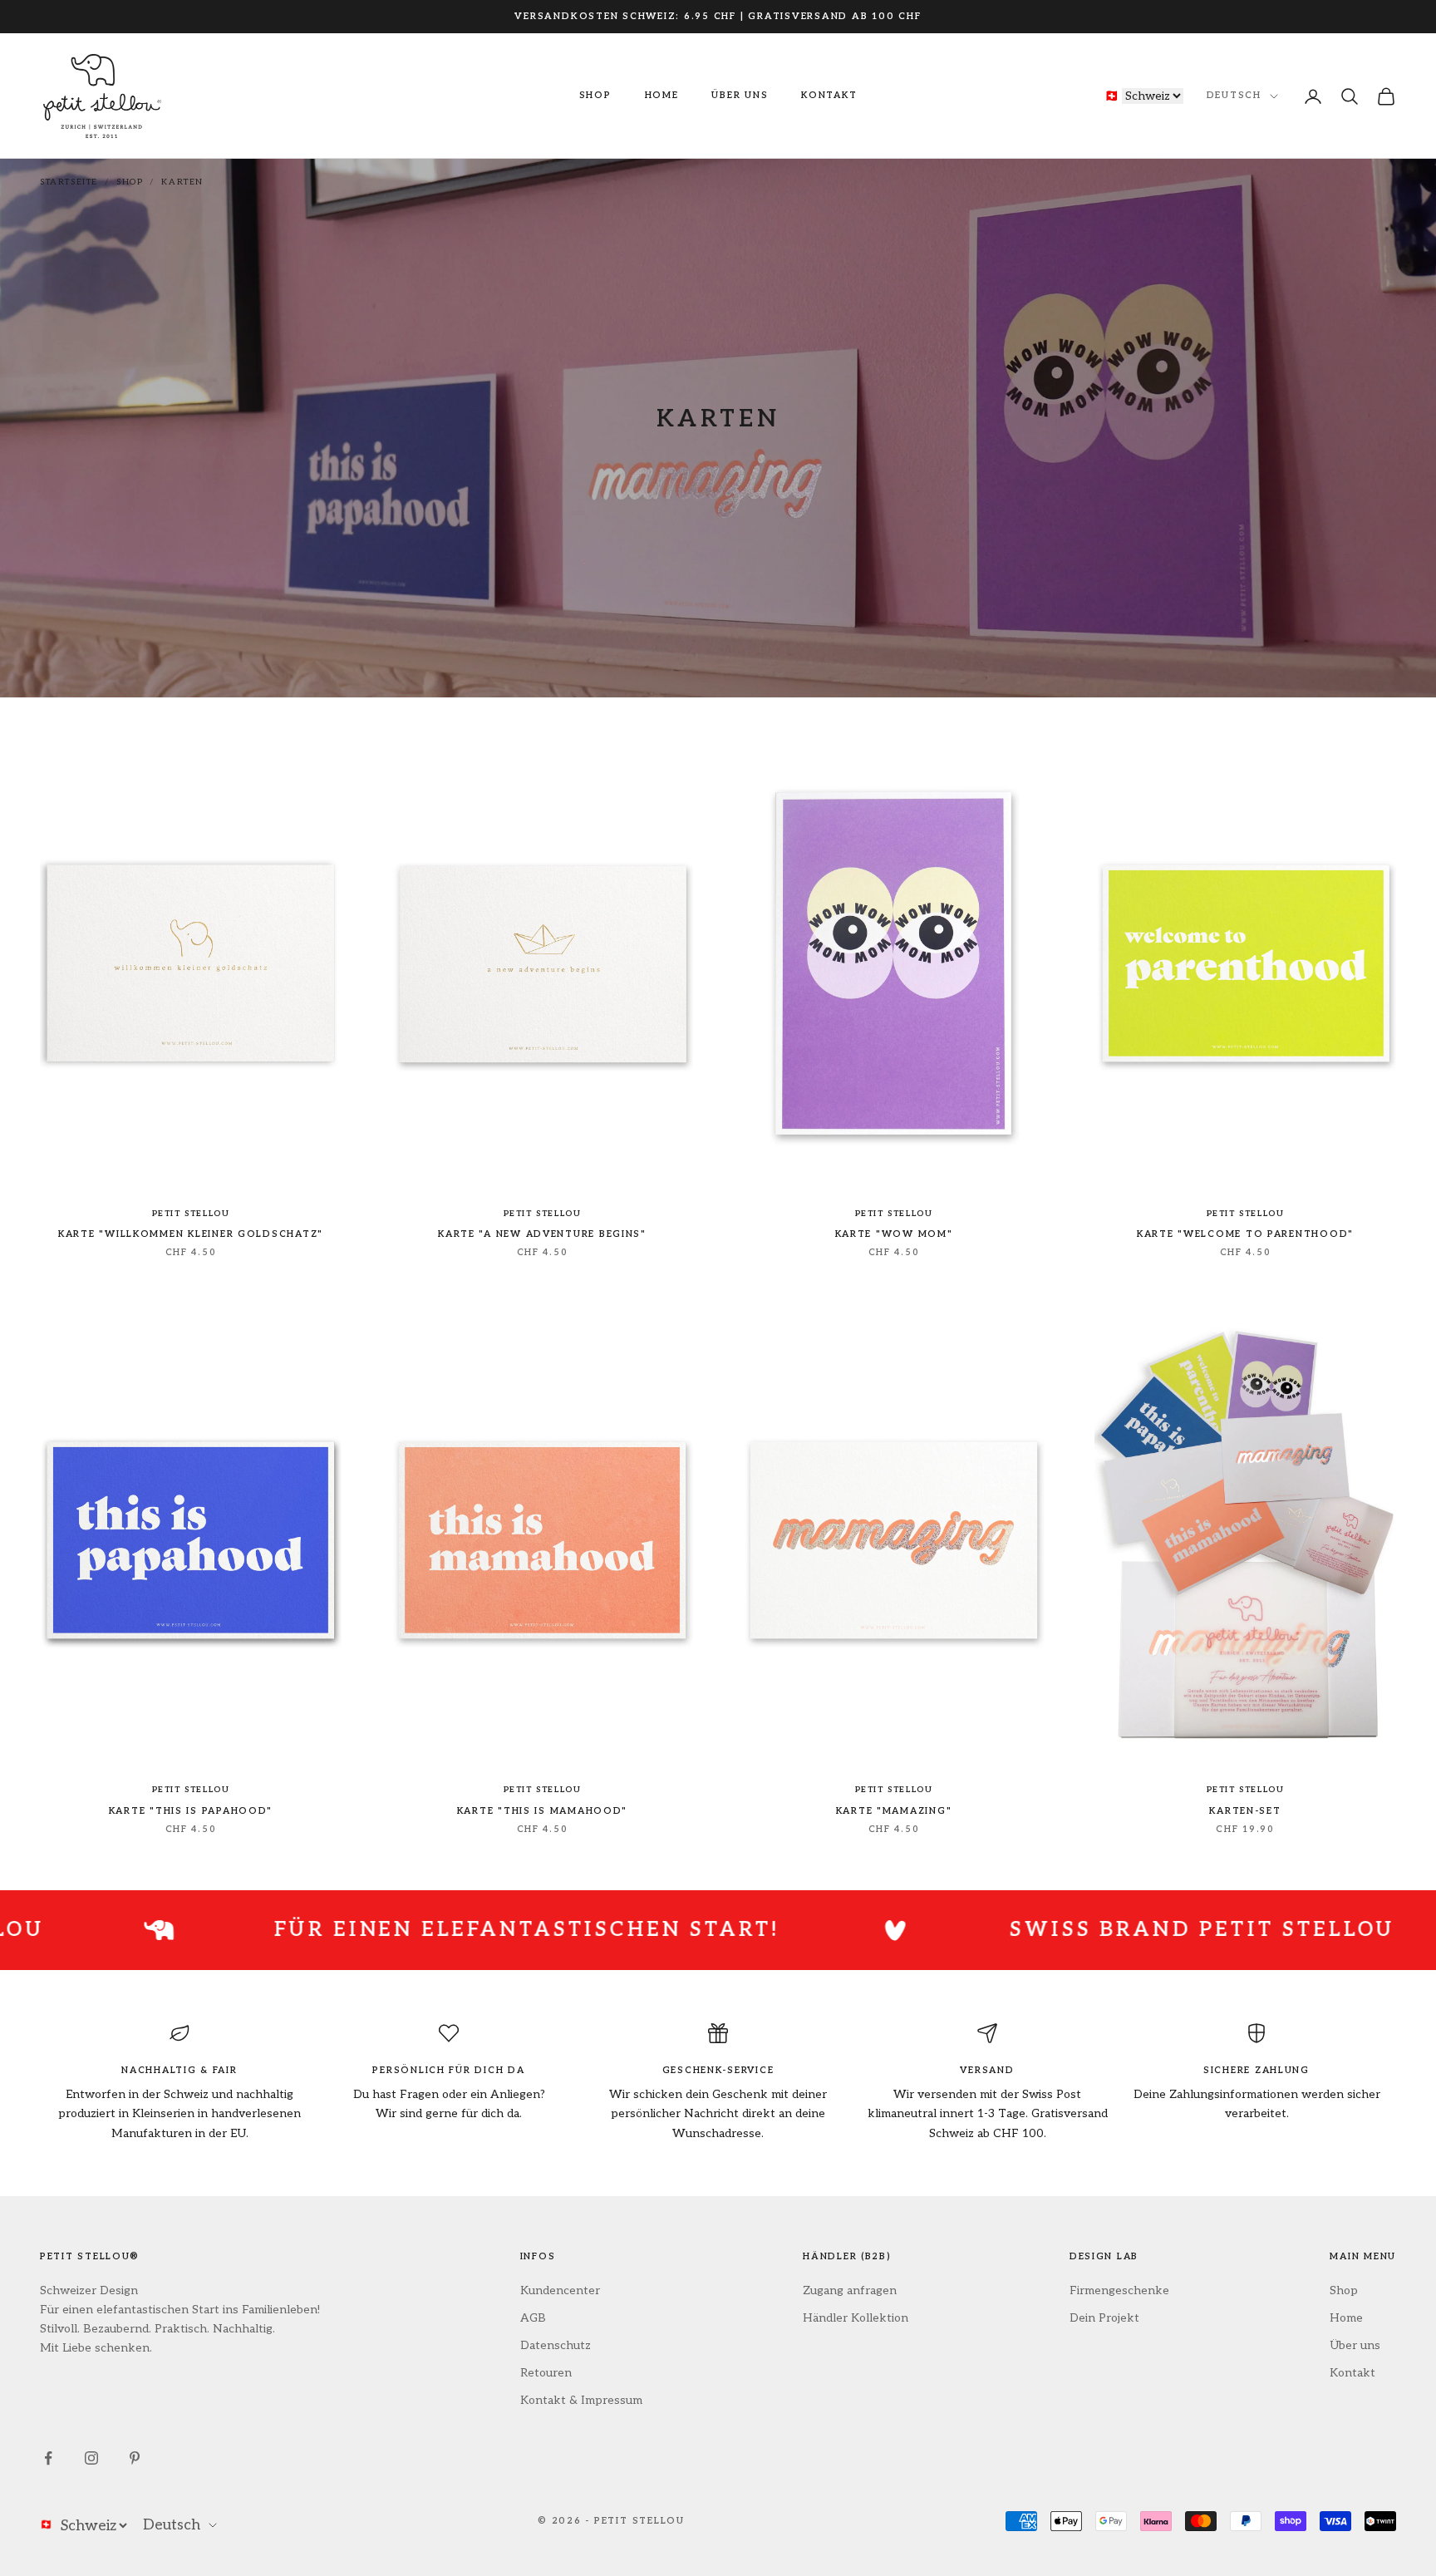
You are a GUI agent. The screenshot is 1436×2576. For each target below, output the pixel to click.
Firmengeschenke (1119, 2290)
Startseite (69, 182)
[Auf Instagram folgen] (91, 2458)
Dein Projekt (1104, 2318)
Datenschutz (556, 2345)
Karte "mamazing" (894, 1811)
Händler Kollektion (856, 2318)
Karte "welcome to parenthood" (1245, 1234)
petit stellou (191, 1214)
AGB (533, 2318)
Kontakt (829, 95)
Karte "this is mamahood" (542, 1811)
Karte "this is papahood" (191, 1811)
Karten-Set (1245, 1811)
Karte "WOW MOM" (894, 1234)
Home (662, 95)
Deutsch (1234, 96)
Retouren (546, 2373)
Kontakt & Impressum (581, 2400)
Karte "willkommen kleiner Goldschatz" (191, 1234)
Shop (595, 95)
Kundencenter (560, 2290)
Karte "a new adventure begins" (542, 1234)
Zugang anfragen (850, 2290)
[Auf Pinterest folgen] (135, 2458)
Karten (182, 182)
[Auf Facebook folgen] (48, 2458)
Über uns (740, 95)
